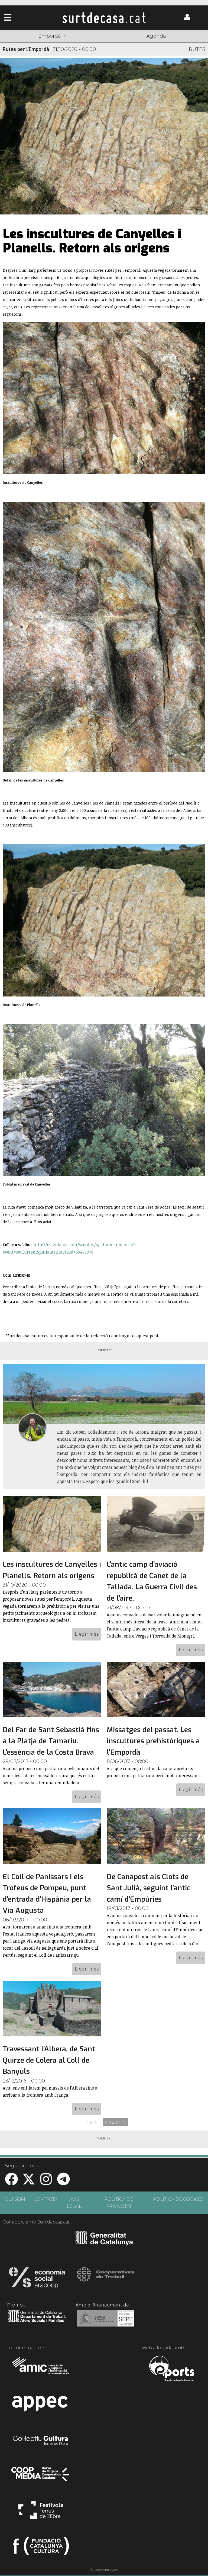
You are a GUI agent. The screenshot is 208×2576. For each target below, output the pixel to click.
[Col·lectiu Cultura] (41, 2441)
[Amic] (41, 2369)
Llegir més (87, 1634)
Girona (62, 44)
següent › (115, 2123)
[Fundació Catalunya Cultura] (41, 2548)
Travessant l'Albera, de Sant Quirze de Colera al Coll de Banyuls (49, 2060)
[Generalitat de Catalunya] (104, 2244)
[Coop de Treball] (105, 2279)
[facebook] (11, 2182)
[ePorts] (172, 2369)
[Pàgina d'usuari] (187, 19)
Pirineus (146, 44)
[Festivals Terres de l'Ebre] (41, 2513)
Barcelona (187, 44)
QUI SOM (15, 2199)
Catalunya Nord (21, 44)
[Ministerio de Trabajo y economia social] (105, 2322)
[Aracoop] (37, 2279)
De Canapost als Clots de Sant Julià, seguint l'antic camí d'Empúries (148, 1888)
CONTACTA (45, 2199)
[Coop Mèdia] (41, 2477)
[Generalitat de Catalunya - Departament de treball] (37, 2322)
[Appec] (41, 2405)
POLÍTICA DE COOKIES (178, 2199)
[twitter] (29, 2182)
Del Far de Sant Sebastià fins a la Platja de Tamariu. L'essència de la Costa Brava (51, 1741)
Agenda (156, 36)
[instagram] (46, 2182)
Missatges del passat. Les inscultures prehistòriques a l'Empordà (153, 1741)
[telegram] (63, 2182)
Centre (104, 44)
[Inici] (104, 18)
